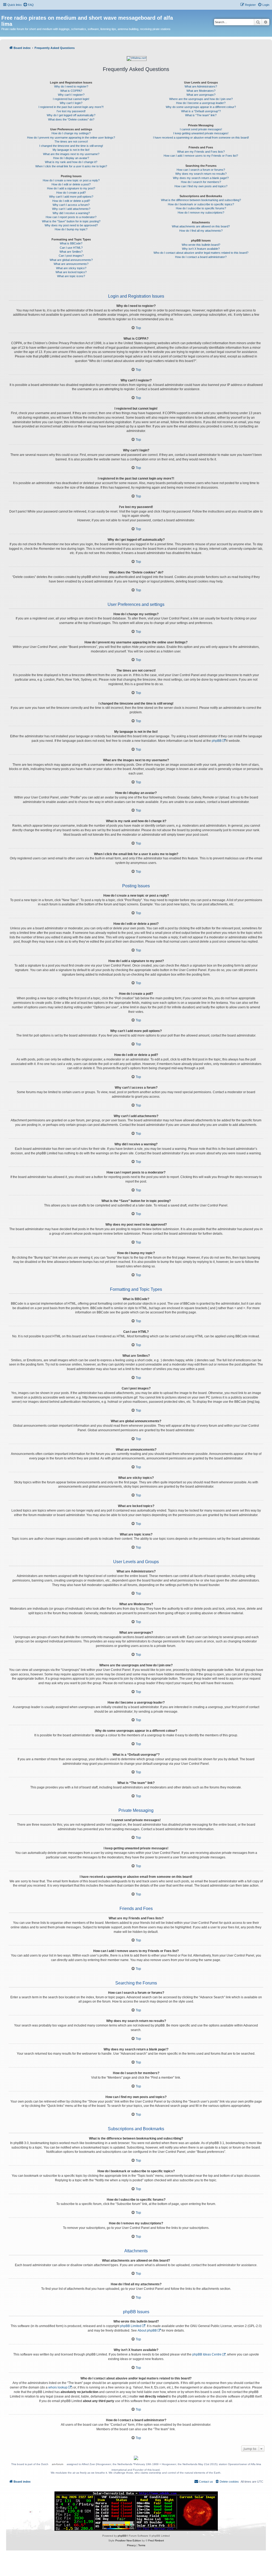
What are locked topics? (71, 272)
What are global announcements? (71, 260)
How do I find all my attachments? (201, 231)
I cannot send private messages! (201, 129)
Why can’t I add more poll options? (71, 197)
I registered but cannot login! (71, 99)
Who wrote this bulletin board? (201, 245)
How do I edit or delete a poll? (71, 201)
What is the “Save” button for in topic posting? (71, 221)
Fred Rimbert (156, 2540)
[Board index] (4, 12)
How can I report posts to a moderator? (71, 217)
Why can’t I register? (71, 95)
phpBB (217, 741)
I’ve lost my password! (71, 111)
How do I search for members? (201, 182)
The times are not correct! (71, 142)
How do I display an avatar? (71, 158)
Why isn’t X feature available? (201, 249)
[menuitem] (28, 5)
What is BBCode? (71, 243)
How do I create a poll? (71, 193)
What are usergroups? (201, 95)
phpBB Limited (131, 2326)
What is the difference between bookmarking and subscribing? (201, 200)
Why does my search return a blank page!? (201, 178)
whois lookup (58, 2387)
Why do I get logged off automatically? (71, 115)
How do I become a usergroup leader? (201, 103)
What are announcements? (71, 264)
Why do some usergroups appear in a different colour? (201, 107)
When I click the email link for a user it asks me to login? (71, 166)
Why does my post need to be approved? (71, 225)
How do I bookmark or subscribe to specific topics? (201, 204)
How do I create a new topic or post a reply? (71, 180)
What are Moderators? (201, 91)
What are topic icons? (71, 276)
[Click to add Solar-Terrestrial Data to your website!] (136, 2511)
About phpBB (147, 2331)
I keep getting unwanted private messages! (201, 133)
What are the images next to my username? (71, 154)
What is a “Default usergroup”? (201, 111)
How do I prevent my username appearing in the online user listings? (71, 138)
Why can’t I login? (71, 103)
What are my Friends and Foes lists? (201, 152)
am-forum (58, 2464)
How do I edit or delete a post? (71, 184)
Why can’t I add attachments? (71, 209)
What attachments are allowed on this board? (201, 226)
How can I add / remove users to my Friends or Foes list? (201, 156)
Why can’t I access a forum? (71, 205)
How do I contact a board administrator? (201, 257)
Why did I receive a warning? (71, 213)
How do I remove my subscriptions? (201, 213)
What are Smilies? (71, 252)
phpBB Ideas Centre (207, 2354)
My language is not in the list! (71, 150)
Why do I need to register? (71, 86)
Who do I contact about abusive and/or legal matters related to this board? (201, 253)
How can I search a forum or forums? (201, 170)
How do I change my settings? (71, 133)
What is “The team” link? (201, 115)
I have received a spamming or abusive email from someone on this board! (201, 138)
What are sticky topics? (71, 268)
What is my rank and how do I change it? (71, 162)
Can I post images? (71, 256)
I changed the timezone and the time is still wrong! (71, 146)
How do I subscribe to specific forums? (201, 208)
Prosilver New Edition (128, 2540)
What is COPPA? (71, 91)
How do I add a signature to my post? (71, 188)
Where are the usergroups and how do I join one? (201, 99)
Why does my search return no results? (201, 174)
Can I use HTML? (71, 248)
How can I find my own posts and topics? (201, 186)
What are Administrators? (201, 86)
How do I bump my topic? (71, 229)
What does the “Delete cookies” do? (71, 119)
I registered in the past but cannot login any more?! (71, 107)
